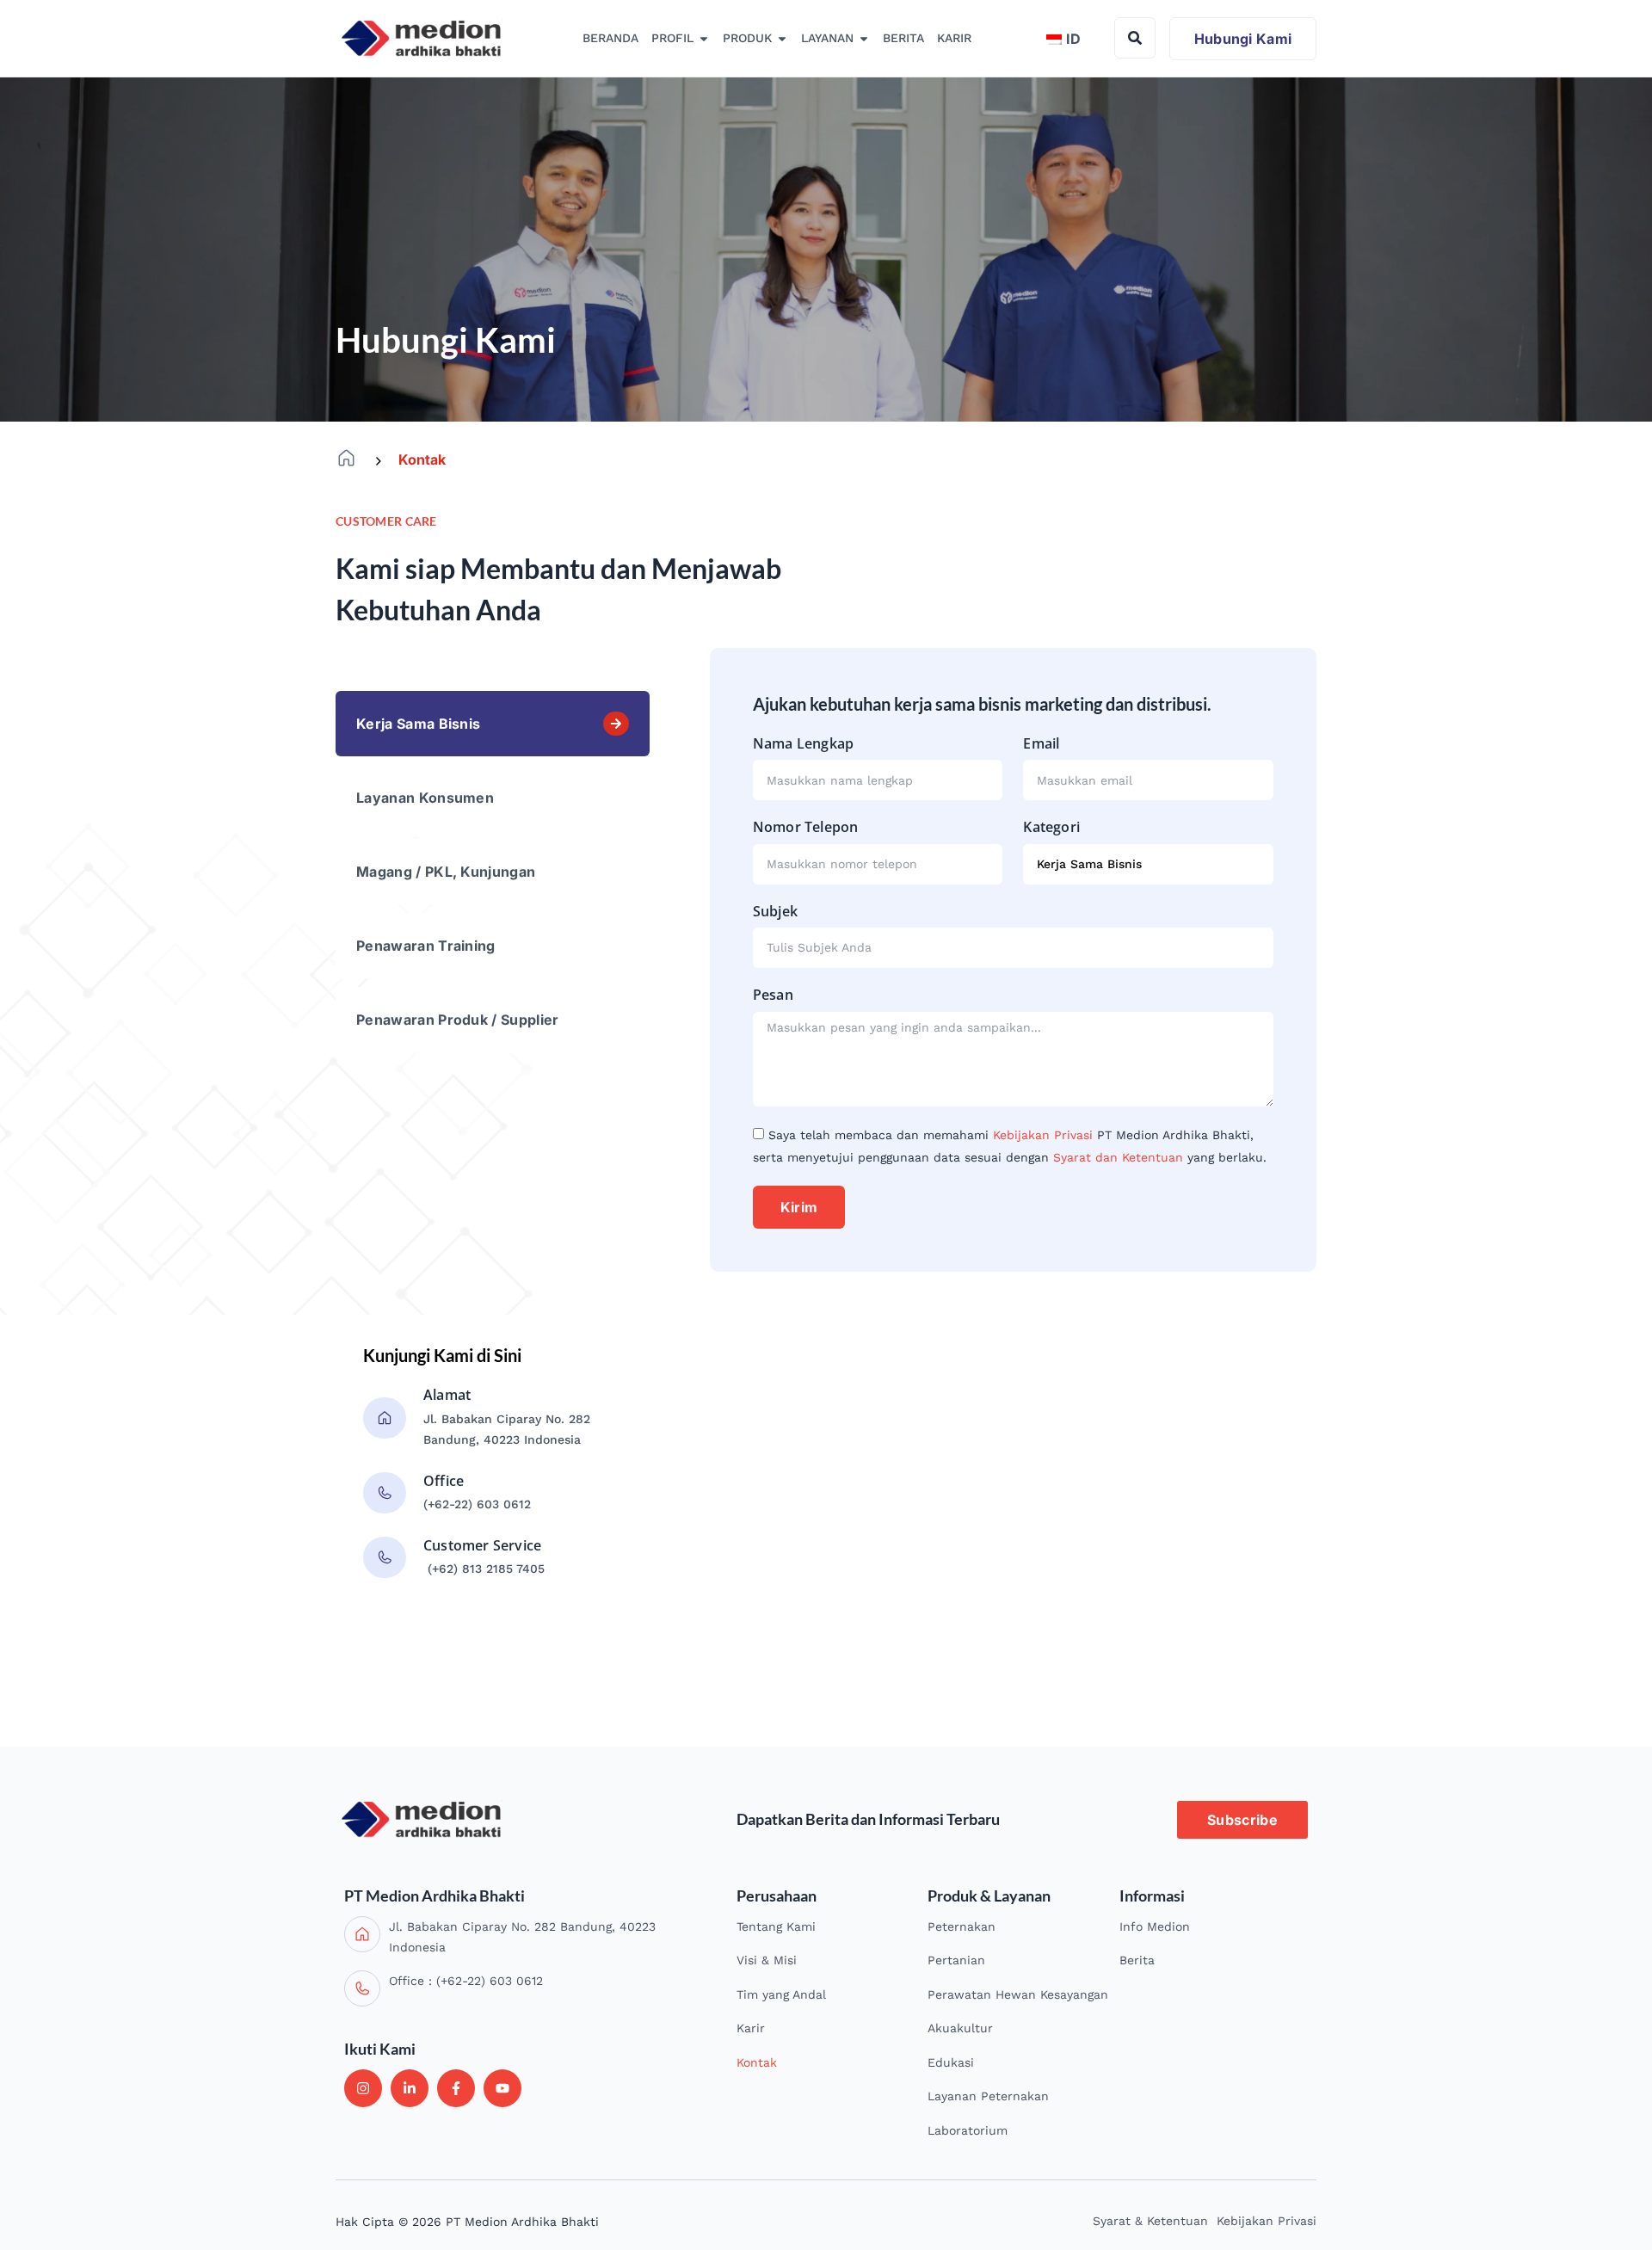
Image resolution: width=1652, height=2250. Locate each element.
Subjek (775, 911)
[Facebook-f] (456, 2088)
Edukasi (951, 2062)
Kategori (1051, 827)
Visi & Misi (767, 1960)
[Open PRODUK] (782, 39)
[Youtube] (502, 2088)
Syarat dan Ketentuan (1118, 1157)
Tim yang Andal (781, 1994)
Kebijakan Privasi (1043, 1135)
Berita (1137, 1960)
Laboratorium (968, 2130)
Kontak (757, 2062)
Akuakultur (960, 2028)
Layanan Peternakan (988, 2096)
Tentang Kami (776, 1926)
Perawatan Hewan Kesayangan (1018, 1994)
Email (1041, 743)
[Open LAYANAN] (864, 39)
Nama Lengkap (803, 743)
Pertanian (956, 1960)
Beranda (346, 458)
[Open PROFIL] (704, 39)
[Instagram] (363, 2088)
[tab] (493, 724)
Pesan (773, 995)
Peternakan (962, 1926)
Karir (751, 2028)
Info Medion (1155, 1926)
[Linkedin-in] (410, 2088)
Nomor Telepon (806, 827)
